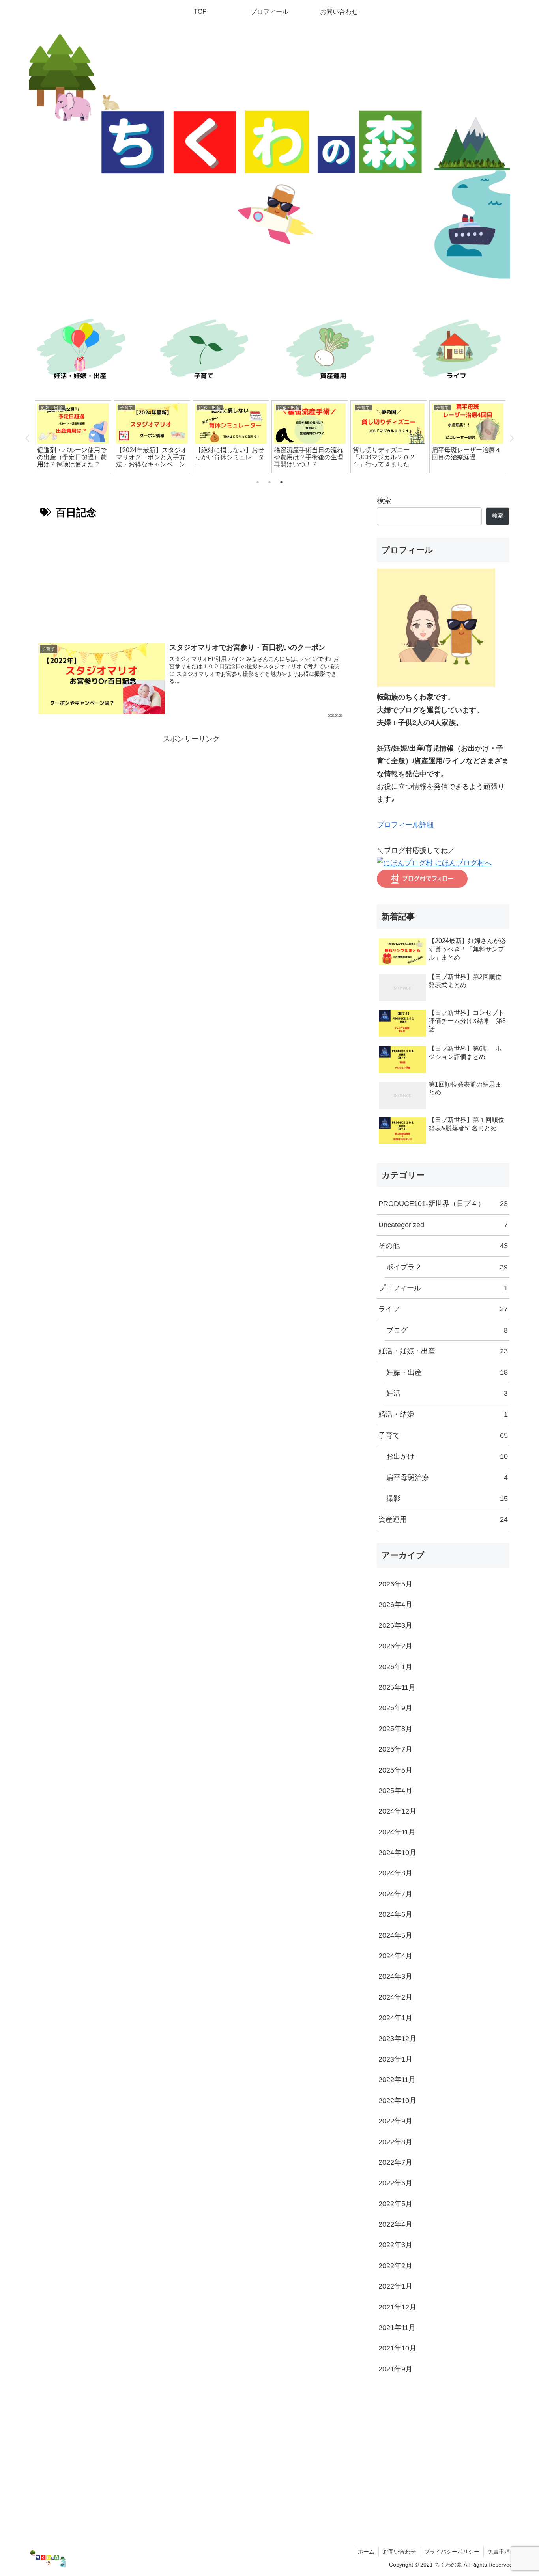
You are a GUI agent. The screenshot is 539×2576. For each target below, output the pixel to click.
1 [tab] (258, 482)
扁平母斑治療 (447, 1478)
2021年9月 (395, 2369)
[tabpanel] (91, 437)
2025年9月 (395, 1708)
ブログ (447, 1330)
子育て (443, 1435)
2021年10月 (397, 2348)
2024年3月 (395, 1976)
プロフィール (443, 1288)
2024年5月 (395, 1935)
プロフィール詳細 (405, 825)
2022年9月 (395, 2121)
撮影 (447, 1499)
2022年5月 (395, 2204)
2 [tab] (269, 482)
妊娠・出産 (447, 1372)
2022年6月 (395, 2183)
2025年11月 (397, 1687)
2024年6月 (395, 1914)
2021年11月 (397, 2328)
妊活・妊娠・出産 (443, 1351)
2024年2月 (395, 1997)
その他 (443, 1246)
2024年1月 (395, 2018)
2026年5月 (395, 1584)
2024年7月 (395, 1894)
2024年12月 (397, 1811)
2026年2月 (395, 1646)
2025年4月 (395, 1791)
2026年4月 (395, 1605)
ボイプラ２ (447, 1267)
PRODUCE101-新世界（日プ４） (443, 1204)
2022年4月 (395, 2224)
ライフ (443, 1309)
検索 (384, 501)
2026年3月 (395, 1625)
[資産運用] (333, 351)
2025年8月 (395, 1729)
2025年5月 (395, 1770)
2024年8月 (395, 1873)
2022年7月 (395, 2162)
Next (511, 438)
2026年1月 (395, 1667)
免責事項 (499, 2552)
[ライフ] (459, 351)
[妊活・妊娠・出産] (80, 351)
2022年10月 (397, 2101)
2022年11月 (397, 2080)
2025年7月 (395, 1749)
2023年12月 (397, 2039)
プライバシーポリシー (452, 2552)
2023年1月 (395, 2059)
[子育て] (206, 351)
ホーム (366, 2552)
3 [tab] (281, 482)
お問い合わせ (399, 2552)
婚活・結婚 (443, 1414)
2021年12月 (397, 2307)
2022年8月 (395, 2142)
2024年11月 (397, 1832)
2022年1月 (395, 2286)
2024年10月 (397, 1853)
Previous (28, 438)
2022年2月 (395, 2266)
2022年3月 (395, 2245)
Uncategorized (443, 1225)
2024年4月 (395, 1956)
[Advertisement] (191, 578)
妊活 (447, 1393)
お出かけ (447, 1456)
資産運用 (443, 1519)
